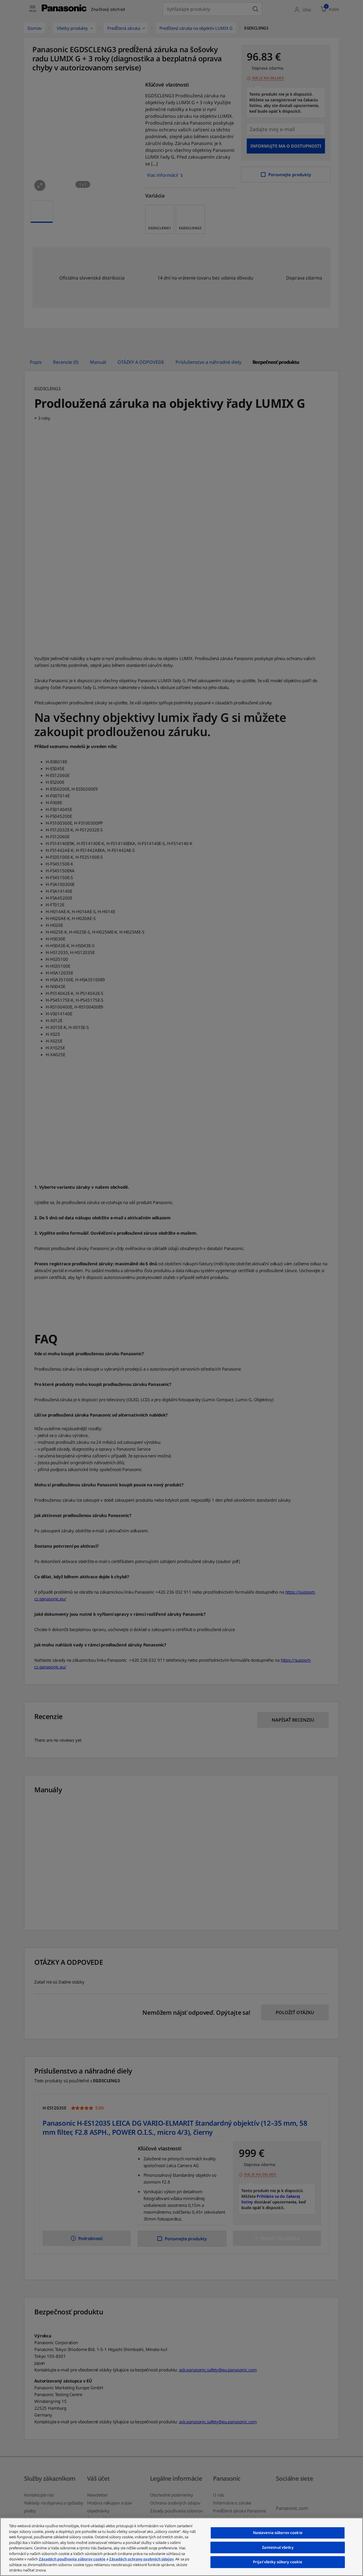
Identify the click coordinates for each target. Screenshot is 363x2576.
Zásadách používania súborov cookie (72, 2559)
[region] (181, 2547)
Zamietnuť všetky (278, 2547)
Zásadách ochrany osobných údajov (141, 2559)
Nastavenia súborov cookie (278, 2533)
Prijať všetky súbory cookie (278, 2562)
